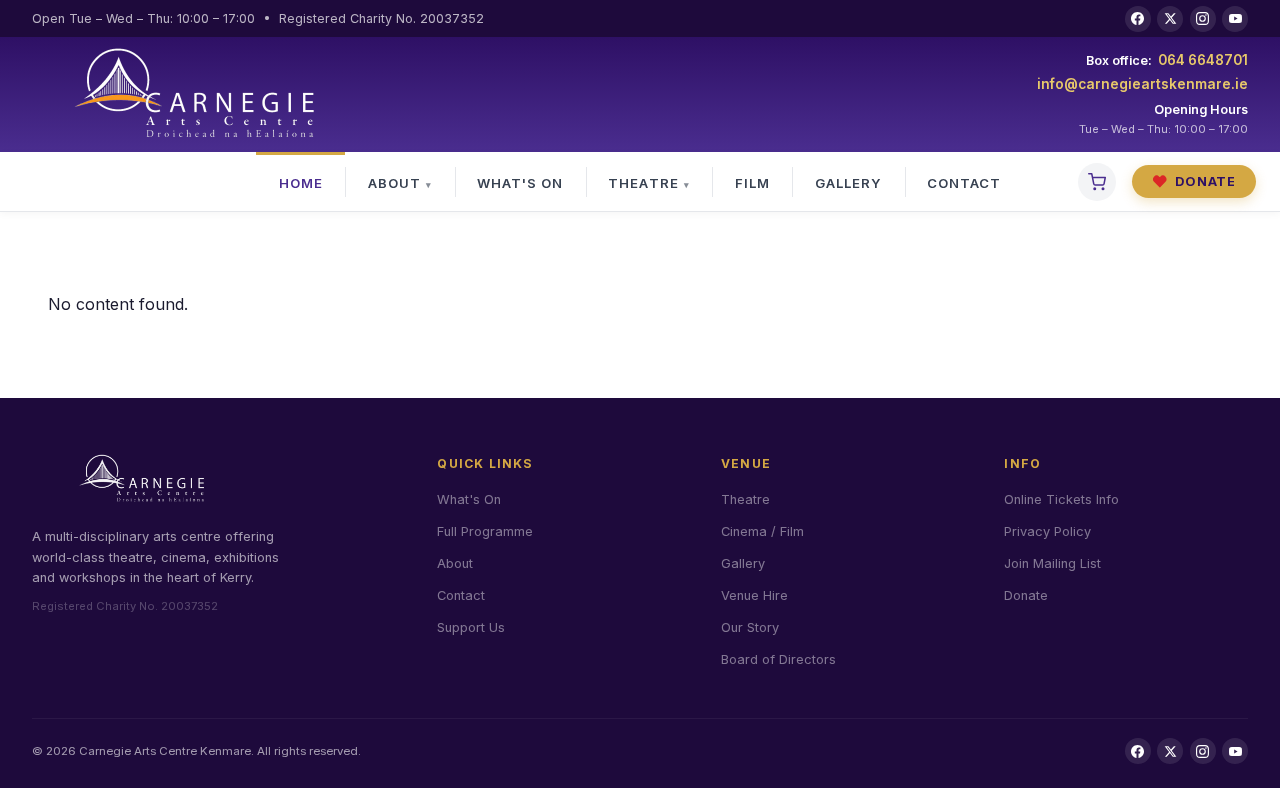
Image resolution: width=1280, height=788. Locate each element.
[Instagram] (1203, 19)
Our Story (750, 627)
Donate (1194, 181)
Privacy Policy (1047, 531)
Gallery (848, 183)
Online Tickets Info (1061, 499)
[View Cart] (1097, 182)
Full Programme (485, 531)
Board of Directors (778, 659)
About (394, 183)
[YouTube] (1235, 19)
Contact (964, 183)
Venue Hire (754, 595)
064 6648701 (1203, 60)
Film (752, 183)
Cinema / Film (762, 531)
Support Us (471, 627)
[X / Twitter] (1170, 19)
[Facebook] (1138, 19)
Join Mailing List (1052, 563)
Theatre (643, 183)
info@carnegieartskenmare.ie (1142, 84)
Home (301, 183)
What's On (520, 183)
